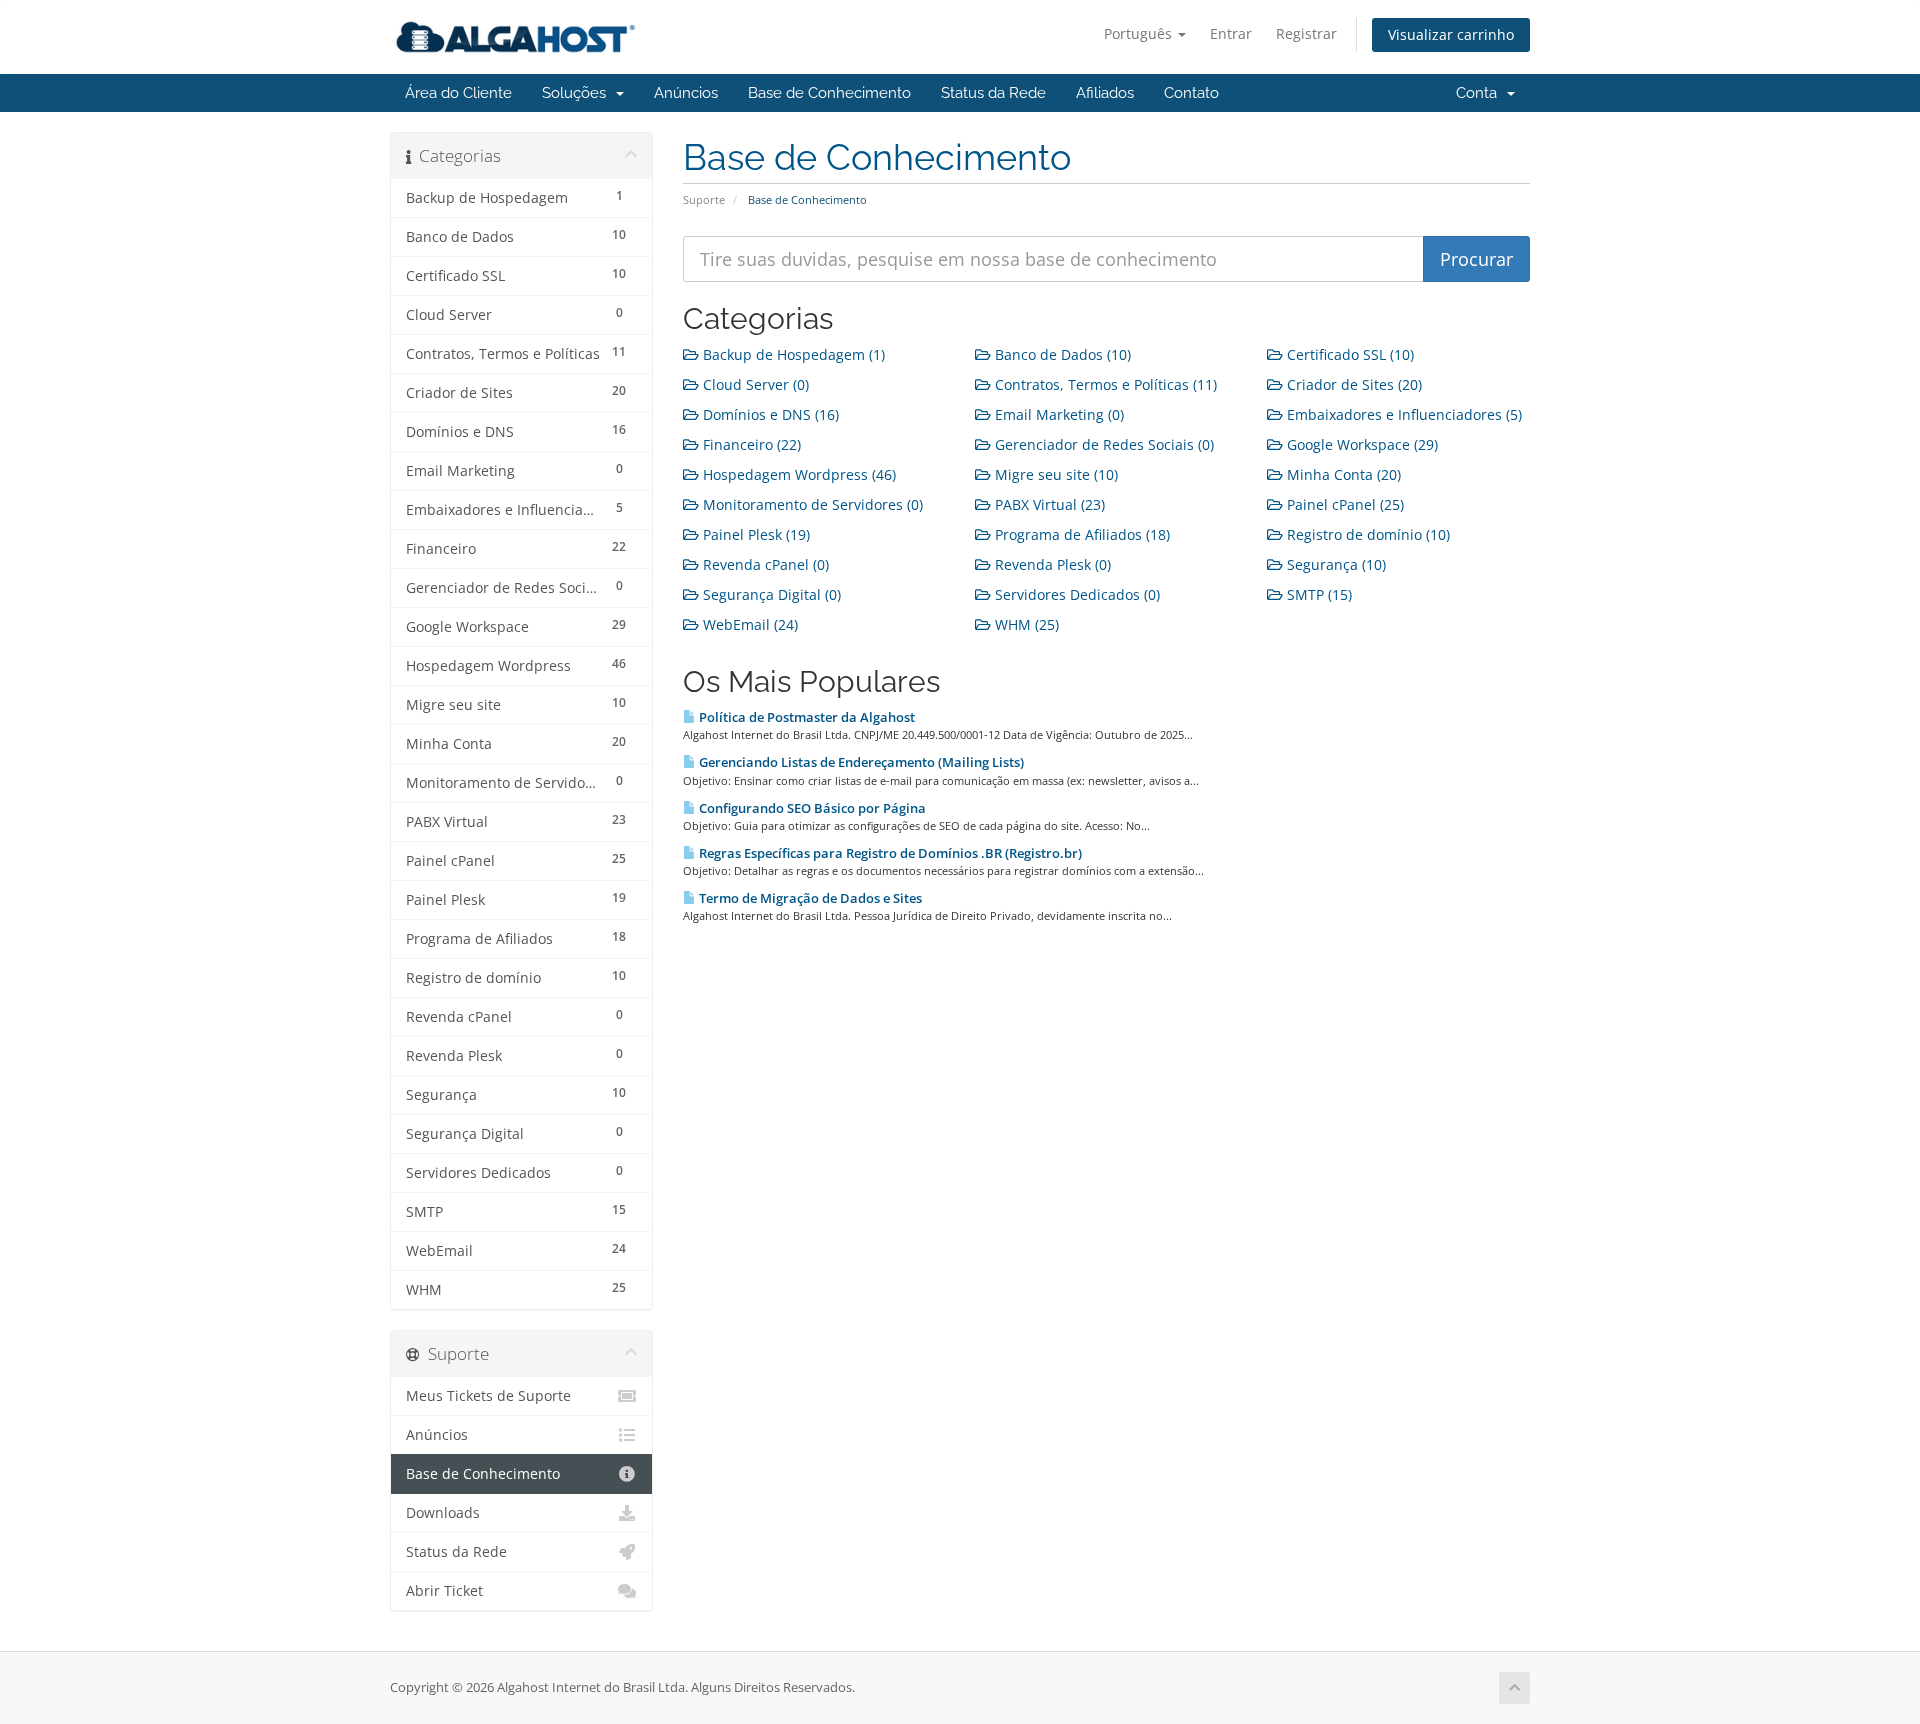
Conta (1480, 93)
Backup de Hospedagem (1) (792, 354)
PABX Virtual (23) (1048, 504)
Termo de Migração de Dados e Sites (809, 898)
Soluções (578, 93)
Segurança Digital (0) (770, 594)
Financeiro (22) (750, 444)
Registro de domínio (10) (1366, 534)
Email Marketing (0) (1057, 414)
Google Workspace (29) (1360, 444)
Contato (1191, 93)
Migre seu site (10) (1054, 474)
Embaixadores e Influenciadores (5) (1402, 414)
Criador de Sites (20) (1352, 384)
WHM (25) (1025, 624)
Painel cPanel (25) (1343, 504)
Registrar (1306, 33)
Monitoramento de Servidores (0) (811, 504)
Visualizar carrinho (1451, 34)
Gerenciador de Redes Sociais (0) (1102, 444)
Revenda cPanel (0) (764, 564)
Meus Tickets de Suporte (488, 1396)
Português (1140, 33)
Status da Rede (993, 93)
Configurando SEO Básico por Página (811, 808)
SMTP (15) (1317, 594)
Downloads (443, 1513)
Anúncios (686, 93)
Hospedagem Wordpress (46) (797, 474)
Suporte (704, 199)
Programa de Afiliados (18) (1080, 534)
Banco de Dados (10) (1061, 354)
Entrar (1231, 33)
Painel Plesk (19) (754, 534)
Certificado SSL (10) (1348, 354)
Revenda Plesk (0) (1051, 564)
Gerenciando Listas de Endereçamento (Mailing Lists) (860, 762)
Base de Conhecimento (829, 93)
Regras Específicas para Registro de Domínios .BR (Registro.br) (889, 853)
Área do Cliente (458, 93)
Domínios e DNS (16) (769, 414)
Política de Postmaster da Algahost (805, 717)
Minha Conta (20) (1342, 474)
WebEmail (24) (748, 624)
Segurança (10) (1334, 564)
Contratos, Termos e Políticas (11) (1104, 384)
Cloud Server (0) (754, 384)
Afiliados (1105, 93)
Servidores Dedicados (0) (1075, 594)
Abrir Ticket (444, 1591)
